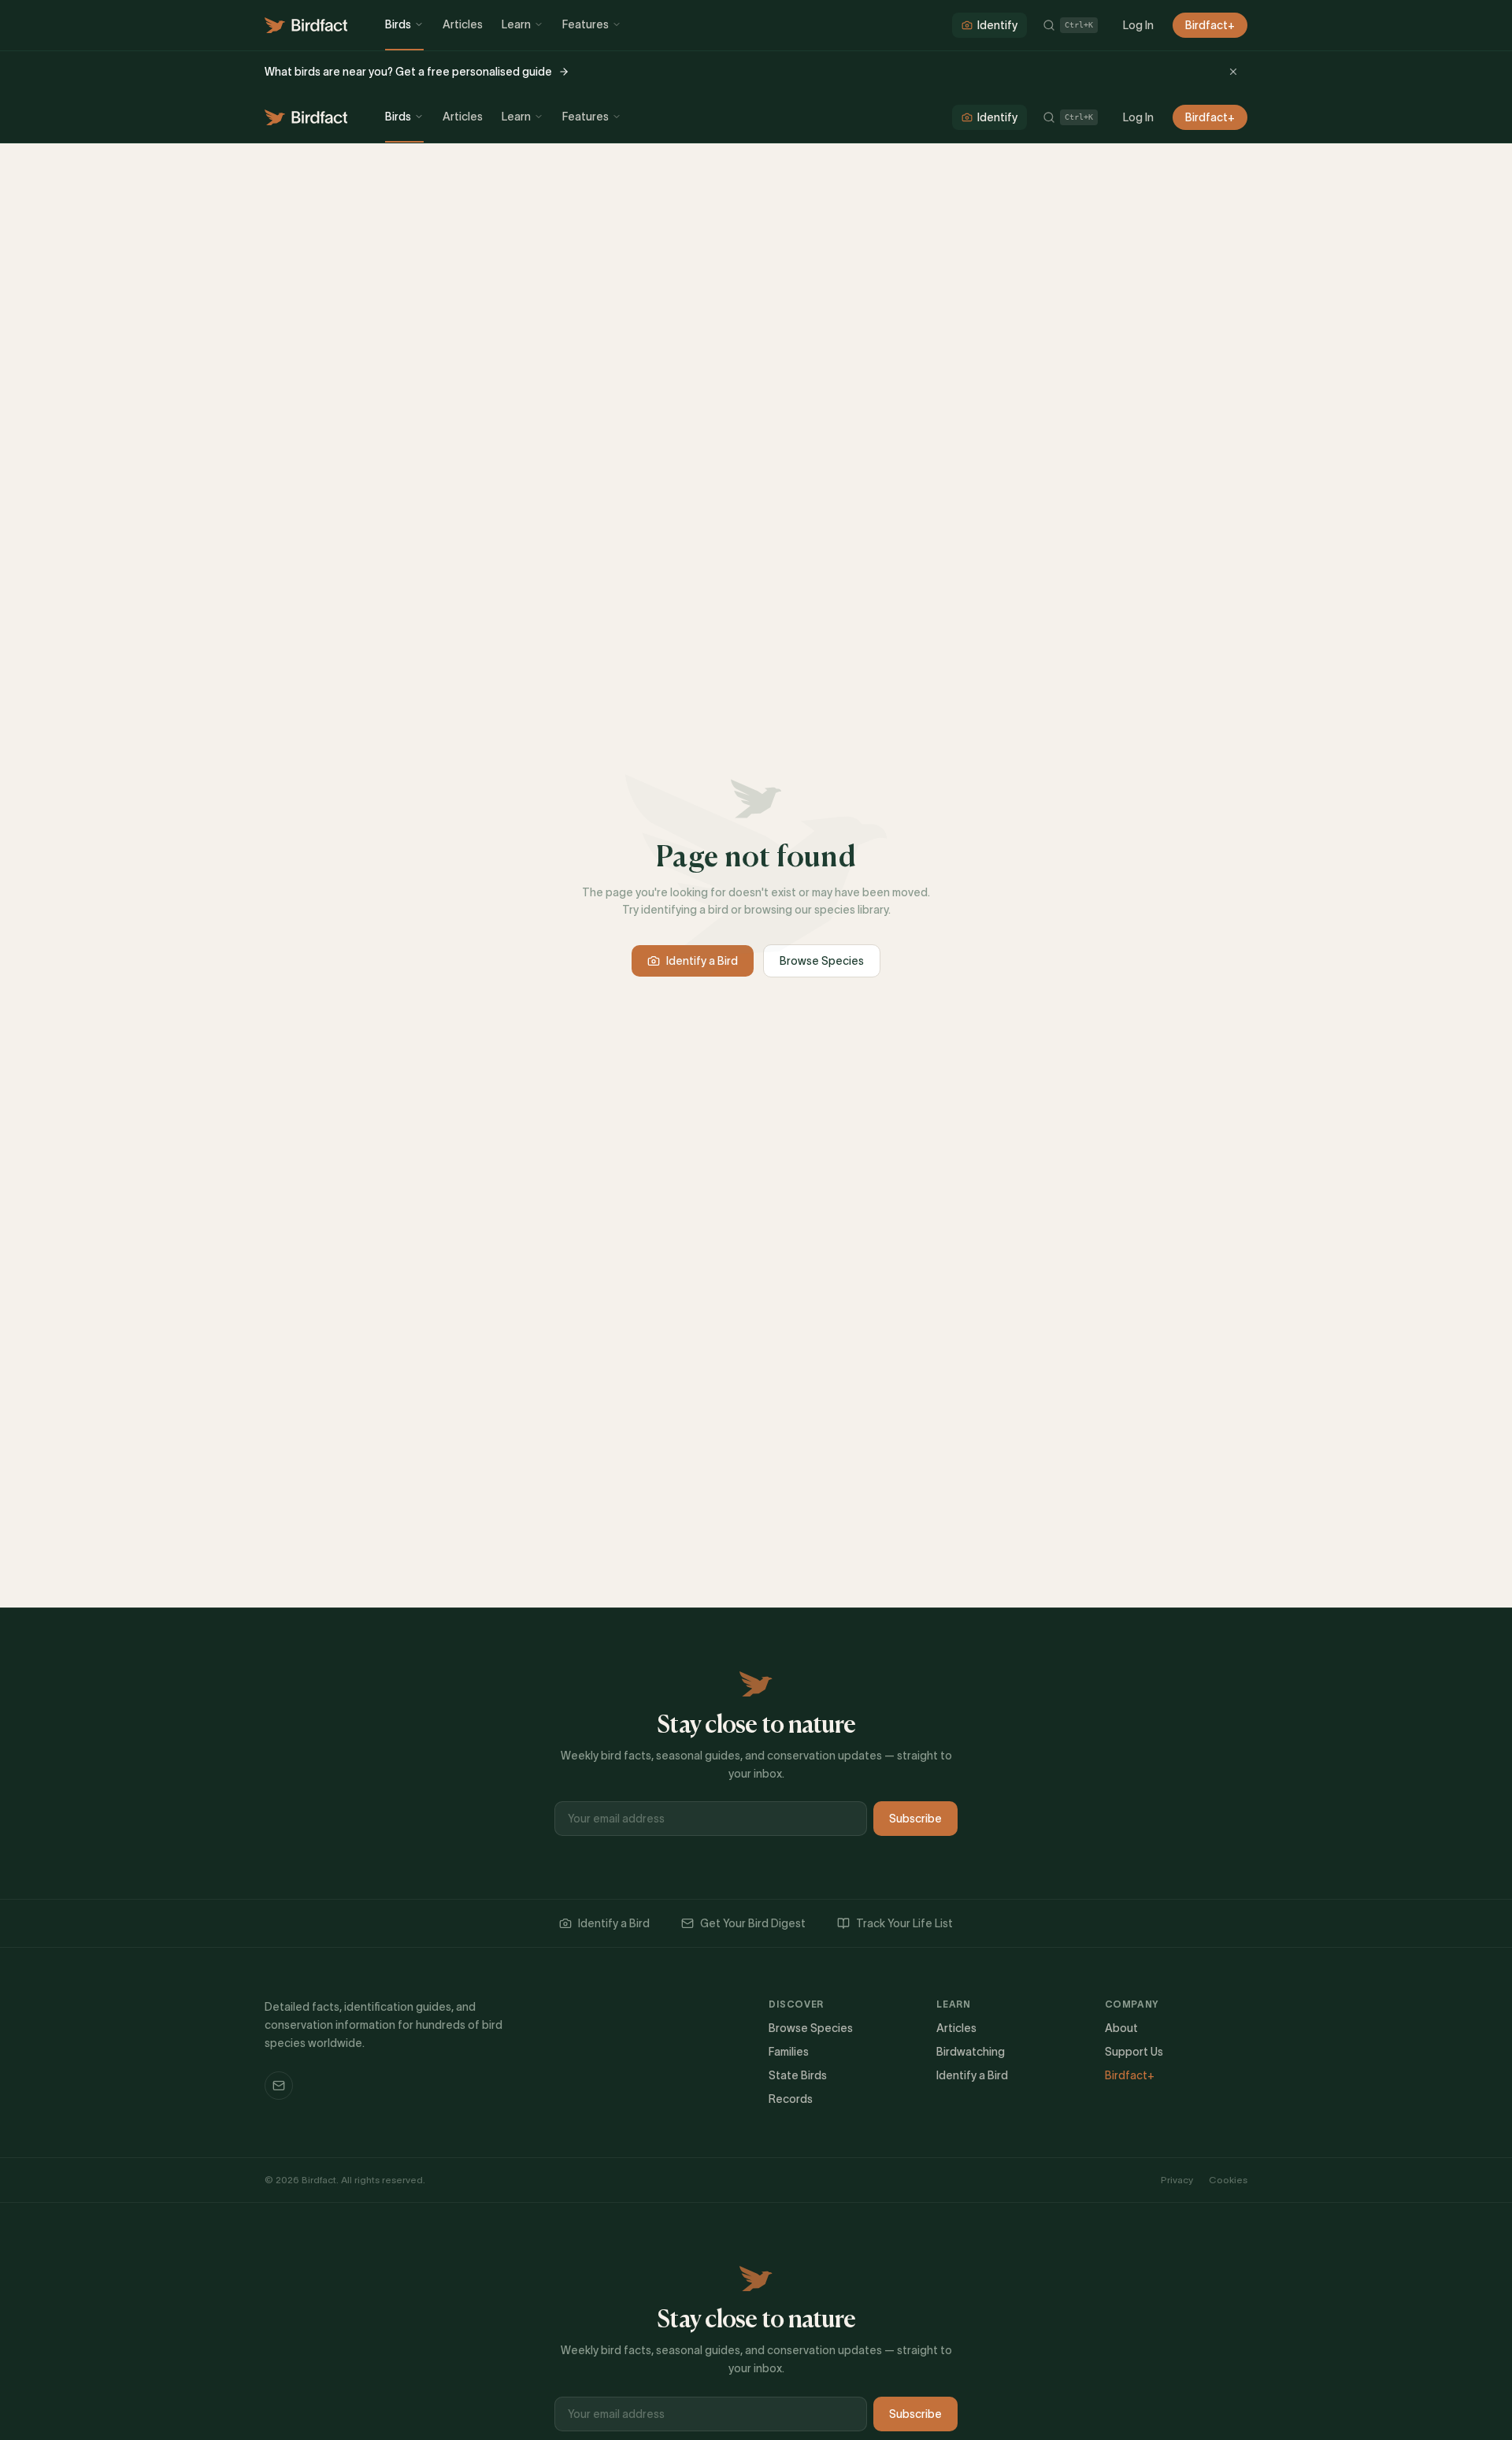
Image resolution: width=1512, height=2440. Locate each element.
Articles (463, 24)
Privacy (1177, 2180)
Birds (398, 24)
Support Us (1134, 2052)
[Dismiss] (1233, 72)
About (1121, 2028)
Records (791, 2099)
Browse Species (822, 961)
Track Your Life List (904, 1923)
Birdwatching (971, 2052)
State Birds (798, 2075)
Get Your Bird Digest (753, 1923)
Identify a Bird (702, 961)
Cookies (1228, 2180)
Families (789, 2052)
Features (586, 24)
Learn (516, 24)
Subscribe (915, 1819)
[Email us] (279, 2086)
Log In (1138, 25)
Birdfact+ (1210, 25)
